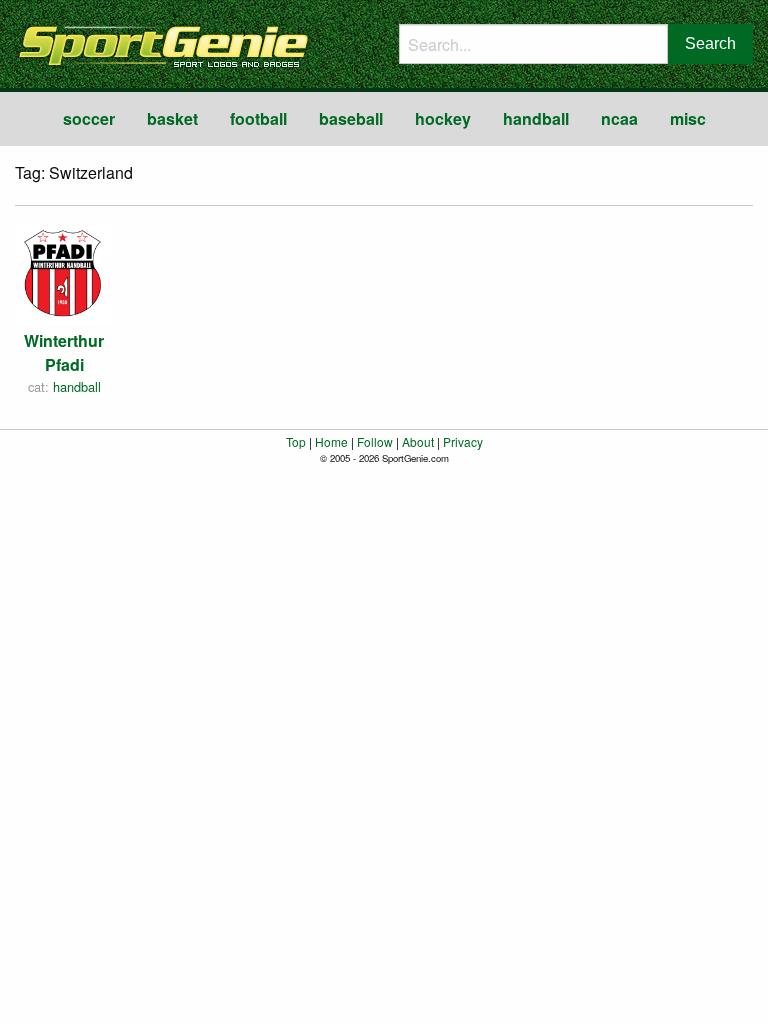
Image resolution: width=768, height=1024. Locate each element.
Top (296, 441)
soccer (89, 118)
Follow (375, 441)
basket (172, 118)
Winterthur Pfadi (64, 352)
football (258, 118)
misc (688, 118)
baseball (351, 118)
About (418, 441)
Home (331, 441)
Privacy (463, 441)
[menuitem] (89, 119)
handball (536, 118)
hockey (443, 118)
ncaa (619, 118)
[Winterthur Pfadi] (64, 272)
